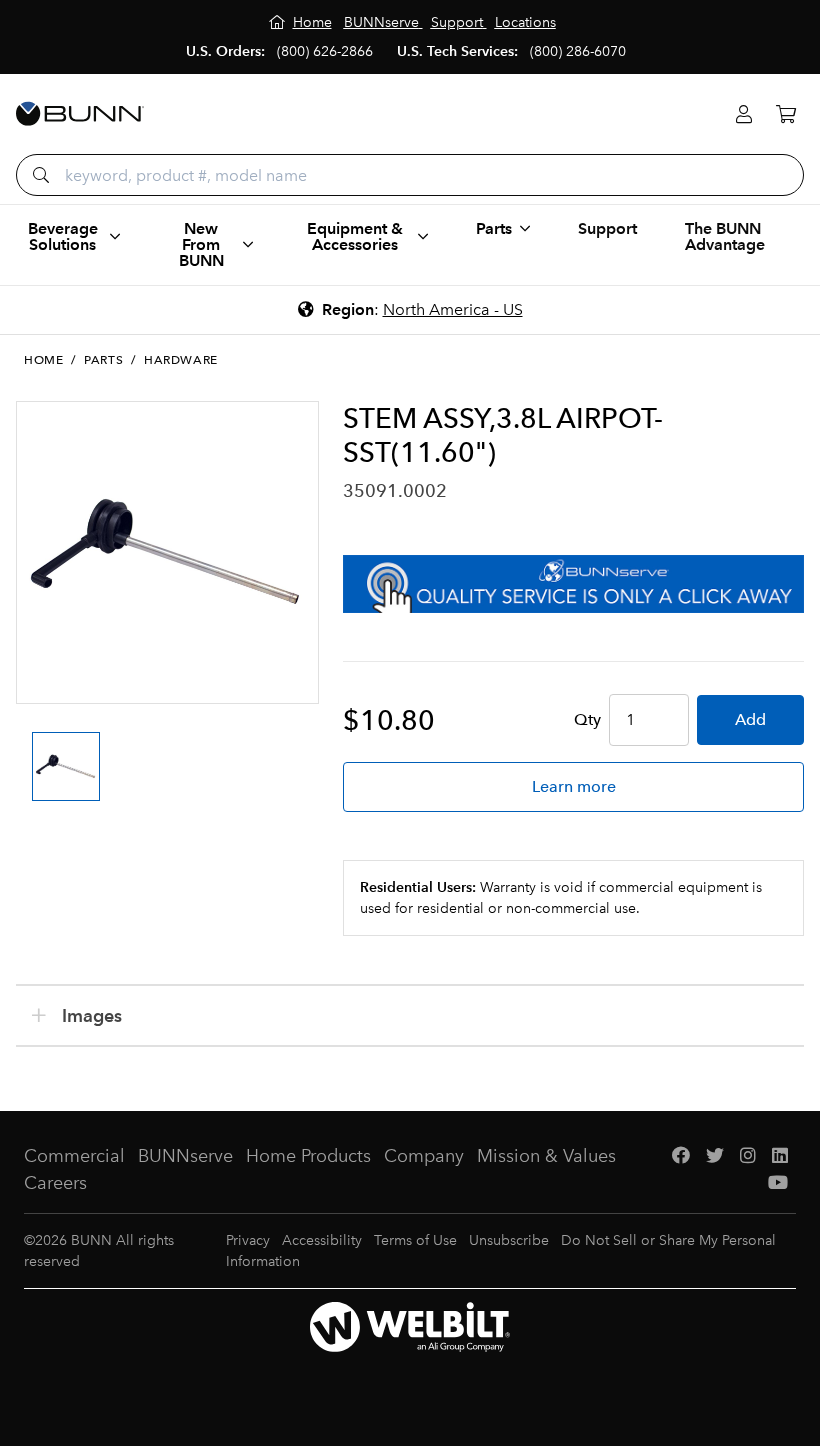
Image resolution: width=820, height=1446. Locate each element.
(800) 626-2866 (325, 51)
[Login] (744, 114)
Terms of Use (415, 1240)
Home (43, 360)
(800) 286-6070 (578, 51)
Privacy (248, 1240)
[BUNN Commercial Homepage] (80, 114)
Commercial (74, 1156)
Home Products (308, 1156)
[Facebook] (681, 1156)
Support (607, 228)
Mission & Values (546, 1156)
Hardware (181, 360)
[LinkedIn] (780, 1156)
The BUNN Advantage (725, 236)
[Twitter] (715, 1156)
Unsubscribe (509, 1240)
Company (424, 1156)
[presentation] (34, 748)
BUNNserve (185, 1156)
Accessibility (322, 1240)
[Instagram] (748, 1156)
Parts (103, 360)
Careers (55, 1183)
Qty (587, 719)
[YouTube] (778, 1183)
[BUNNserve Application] (573, 584)
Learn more (574, 786)
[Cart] (786, 114)
